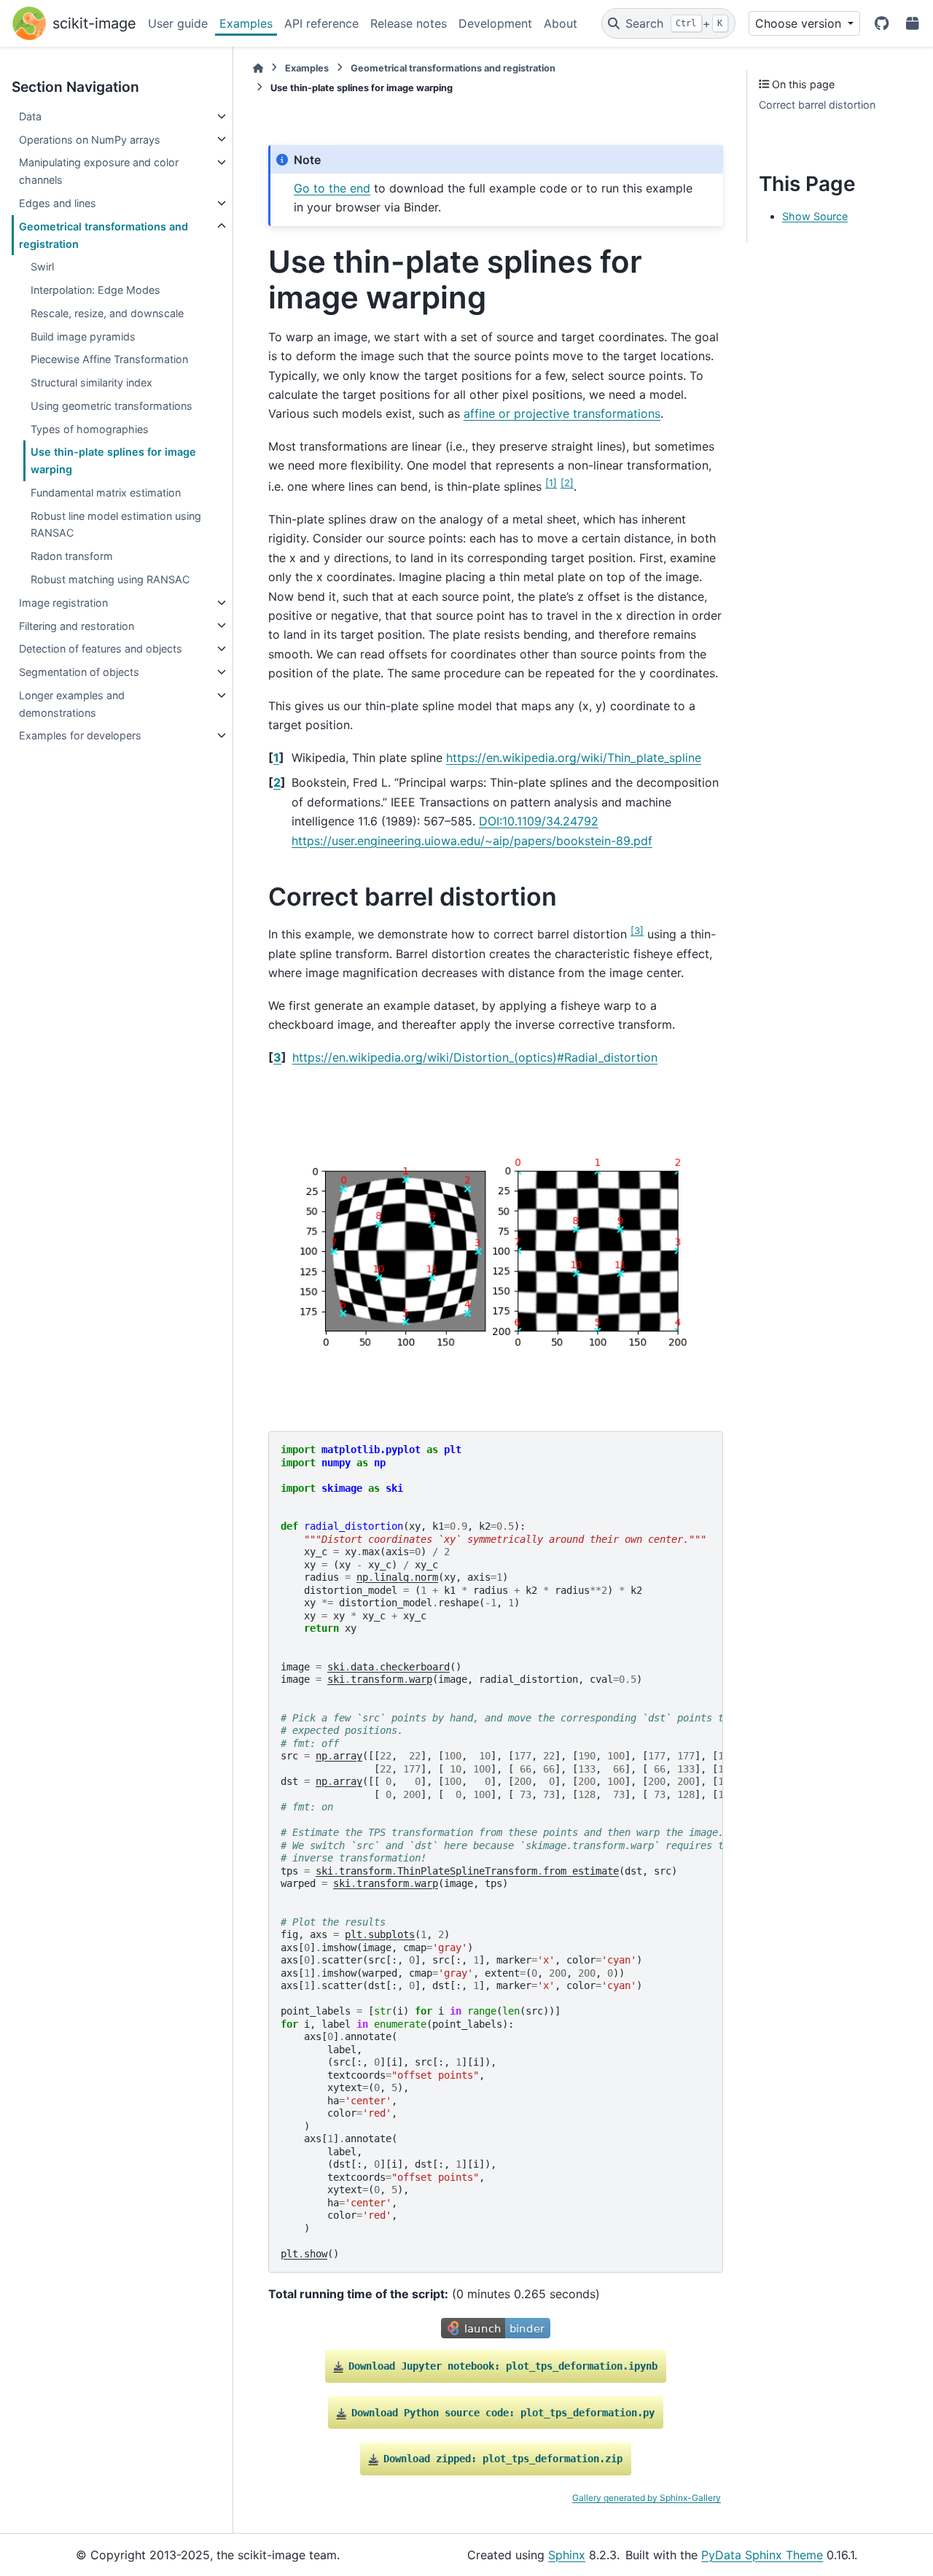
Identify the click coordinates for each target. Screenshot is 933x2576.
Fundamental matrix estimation (106, 493)
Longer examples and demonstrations (72, 704)
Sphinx (567, 2555)
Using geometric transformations (112, 406)
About (561, 23)
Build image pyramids (83, 336)
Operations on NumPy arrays (90, 139)
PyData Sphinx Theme (762, 2555)
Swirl (42, 266)
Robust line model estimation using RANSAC (116, 524)
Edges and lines (58, 203)
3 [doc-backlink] (277, 1057)
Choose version (800, 23)
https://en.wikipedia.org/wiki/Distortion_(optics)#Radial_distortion (475, 1057)
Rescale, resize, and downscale (107, 313)
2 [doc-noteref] (567, 483)
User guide (178, 23)
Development (495, 23)
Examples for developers (80, 735)
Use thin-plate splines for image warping (113, 460)
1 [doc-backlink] (276, 758)
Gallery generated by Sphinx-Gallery (647, 2498)
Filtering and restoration (77, 625)
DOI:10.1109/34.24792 (539, 821)
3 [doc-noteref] (637, 930)
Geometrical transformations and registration (104, 235)
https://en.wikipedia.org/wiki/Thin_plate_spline (574, 758)
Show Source (815, 216)
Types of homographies (90, 428)
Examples (246, 23)
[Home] (258, 68)
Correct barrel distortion (817, 105)
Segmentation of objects (79, 672)
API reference (321, 23)
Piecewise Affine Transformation (109, 359)
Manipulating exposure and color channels (99, 171)
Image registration (63, 603)
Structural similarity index (91, 382)
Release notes (409, 23)
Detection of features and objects (101, 649)
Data (30, 116)
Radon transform (72, 556)
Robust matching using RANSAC (110, 579)
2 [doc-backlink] (277, 782)
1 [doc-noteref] (551, 483)
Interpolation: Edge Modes (95, 290)
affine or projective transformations (562, 413)
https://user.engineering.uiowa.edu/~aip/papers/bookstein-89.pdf (472, 841)
